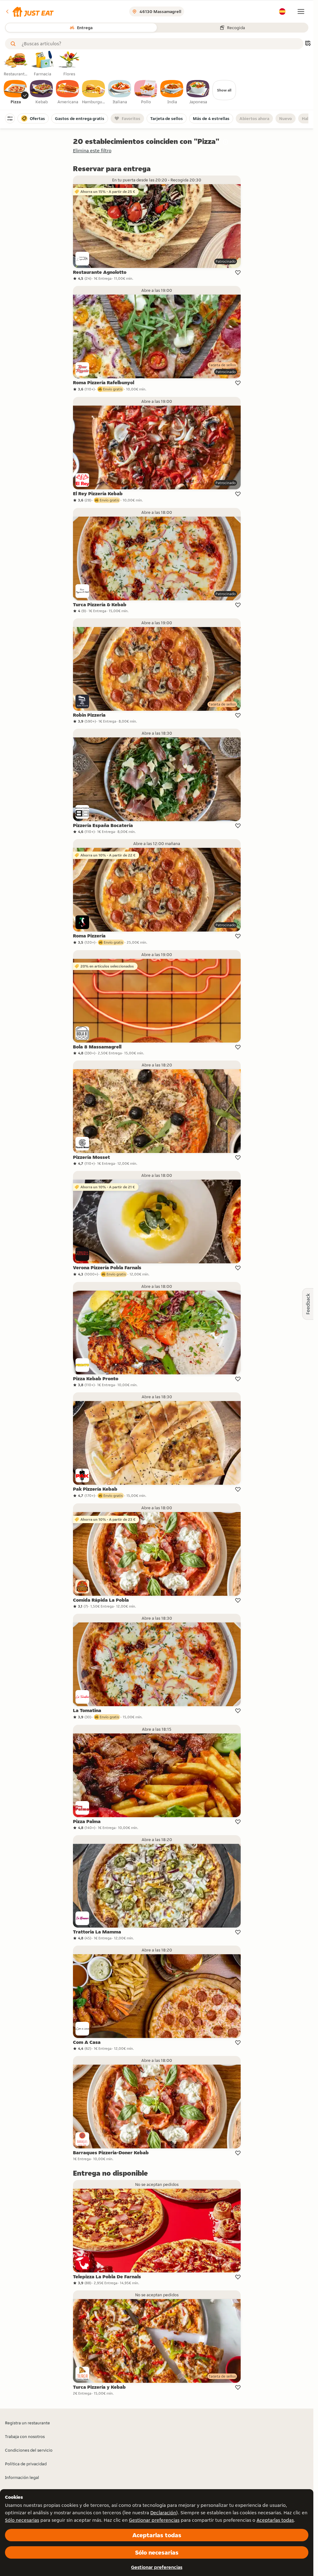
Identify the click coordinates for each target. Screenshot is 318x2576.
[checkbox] (16, 92)
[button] (29, 11)
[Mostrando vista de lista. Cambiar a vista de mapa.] (308, 44)
